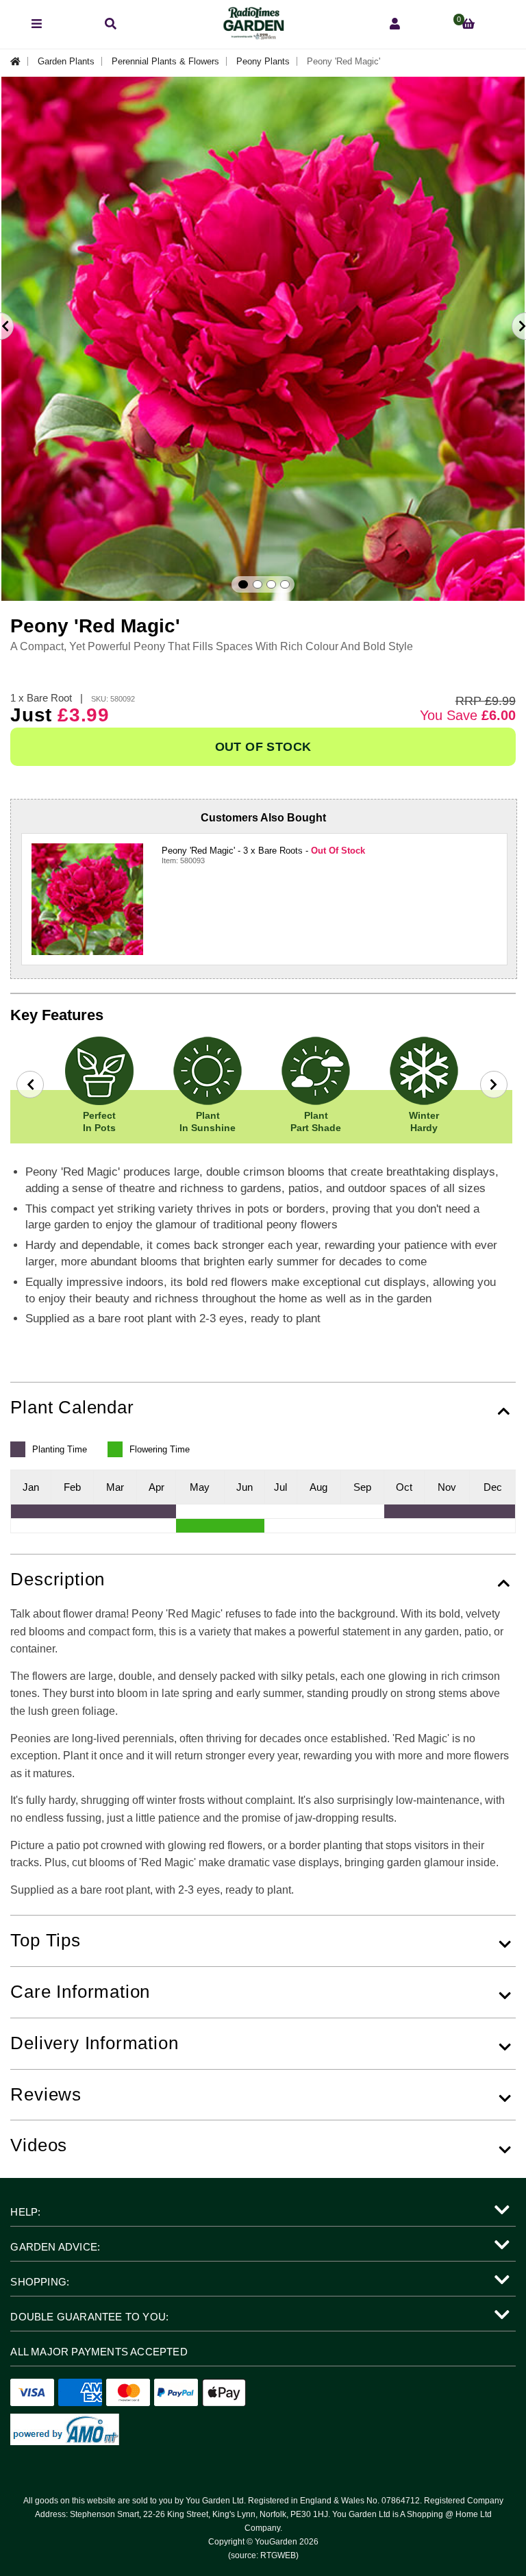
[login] (395, 24)
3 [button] (271, 584)
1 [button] (243, 584)
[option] (263, 339)
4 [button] (285, 584)
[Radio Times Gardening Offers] (253, 36)
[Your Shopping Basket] (468, 24)
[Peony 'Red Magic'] (87, 899)
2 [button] (258, 584)
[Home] (19, 61)
